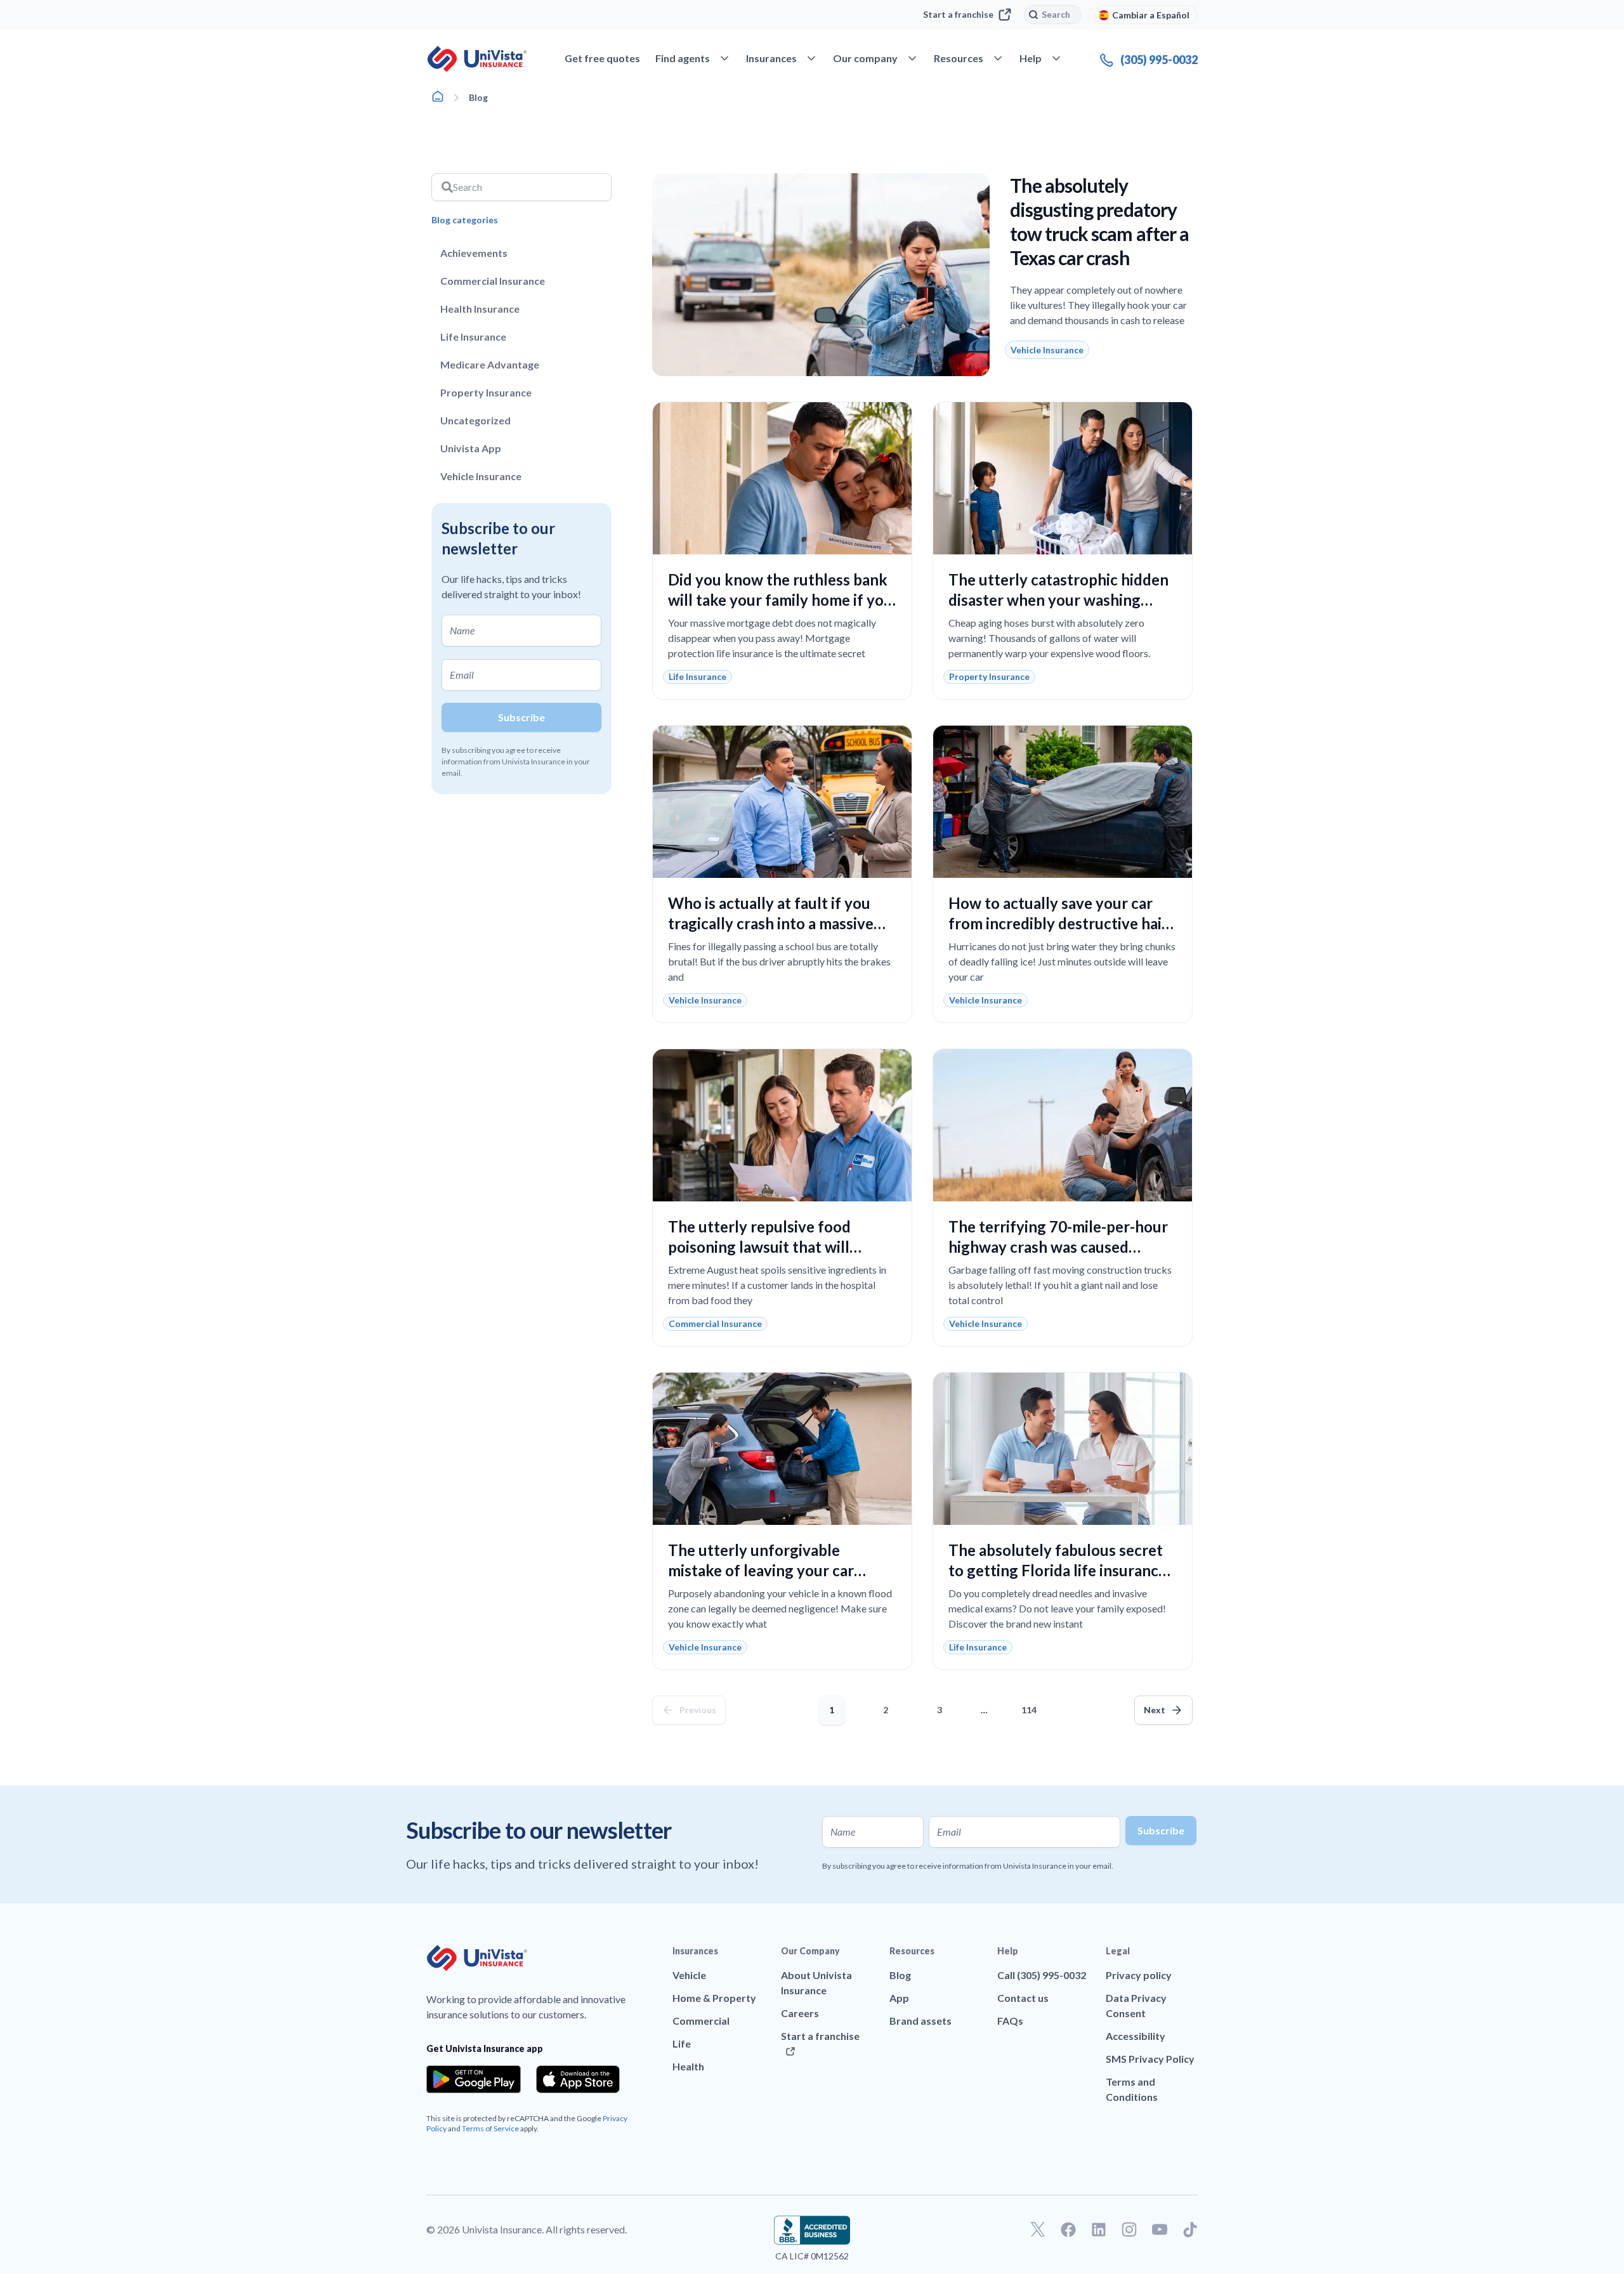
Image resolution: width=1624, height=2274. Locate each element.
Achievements (474, 253)
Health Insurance (480, 309)
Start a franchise (958, 14)
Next (1155, 1710)
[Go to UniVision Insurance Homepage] (477, 59)
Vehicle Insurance (481, 476)
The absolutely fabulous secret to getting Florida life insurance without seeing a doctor (1058, 1570)
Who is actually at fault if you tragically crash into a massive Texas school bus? (771, 923)
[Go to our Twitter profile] (1038, 2230)
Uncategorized (475, 420)
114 (1031, 1705)
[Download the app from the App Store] (578, 2079)
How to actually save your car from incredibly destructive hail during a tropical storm (1057, 923)
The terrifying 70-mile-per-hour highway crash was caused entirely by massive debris (1058, 1247)
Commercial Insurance (493, 281)
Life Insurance (473, 337)
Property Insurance (486, 392)
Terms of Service (490, 2128)
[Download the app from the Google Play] (474, 2079)
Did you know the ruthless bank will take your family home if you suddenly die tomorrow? (780, 600)
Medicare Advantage (490, 364)
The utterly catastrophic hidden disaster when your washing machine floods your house (1058, 600)
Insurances (695, 1951)
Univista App (471, 448)
